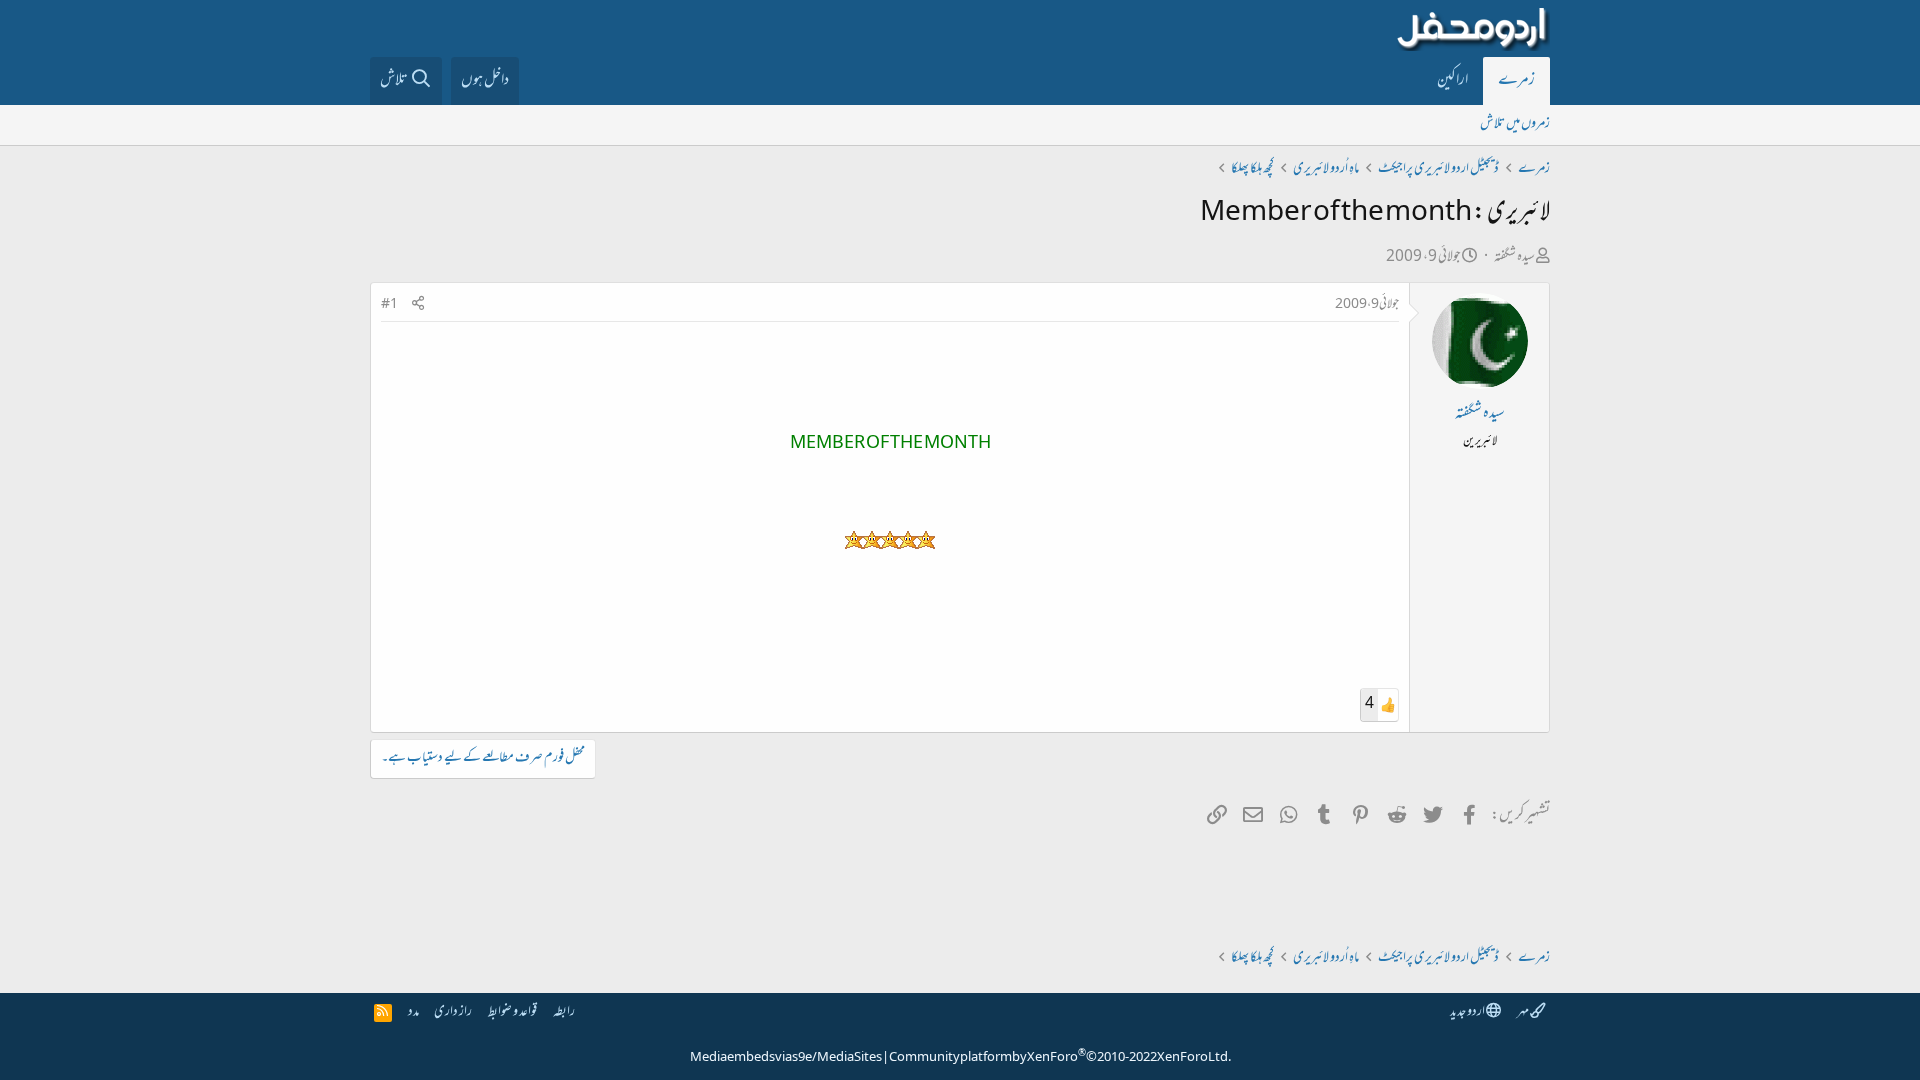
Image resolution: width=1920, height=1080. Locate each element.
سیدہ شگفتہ (1514, 257)
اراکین (1452, 81)
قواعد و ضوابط (512, 1012)
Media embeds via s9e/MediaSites (786, 1058)
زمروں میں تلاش (1515, 124)
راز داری (453, 1012)
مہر (1523, 1012)
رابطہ (564, 1012)
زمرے (1516, 81)
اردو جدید (1468, 1012)
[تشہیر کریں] (418, 305)
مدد (413, 1012)
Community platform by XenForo (1060, 1058)
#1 (389, 305)
